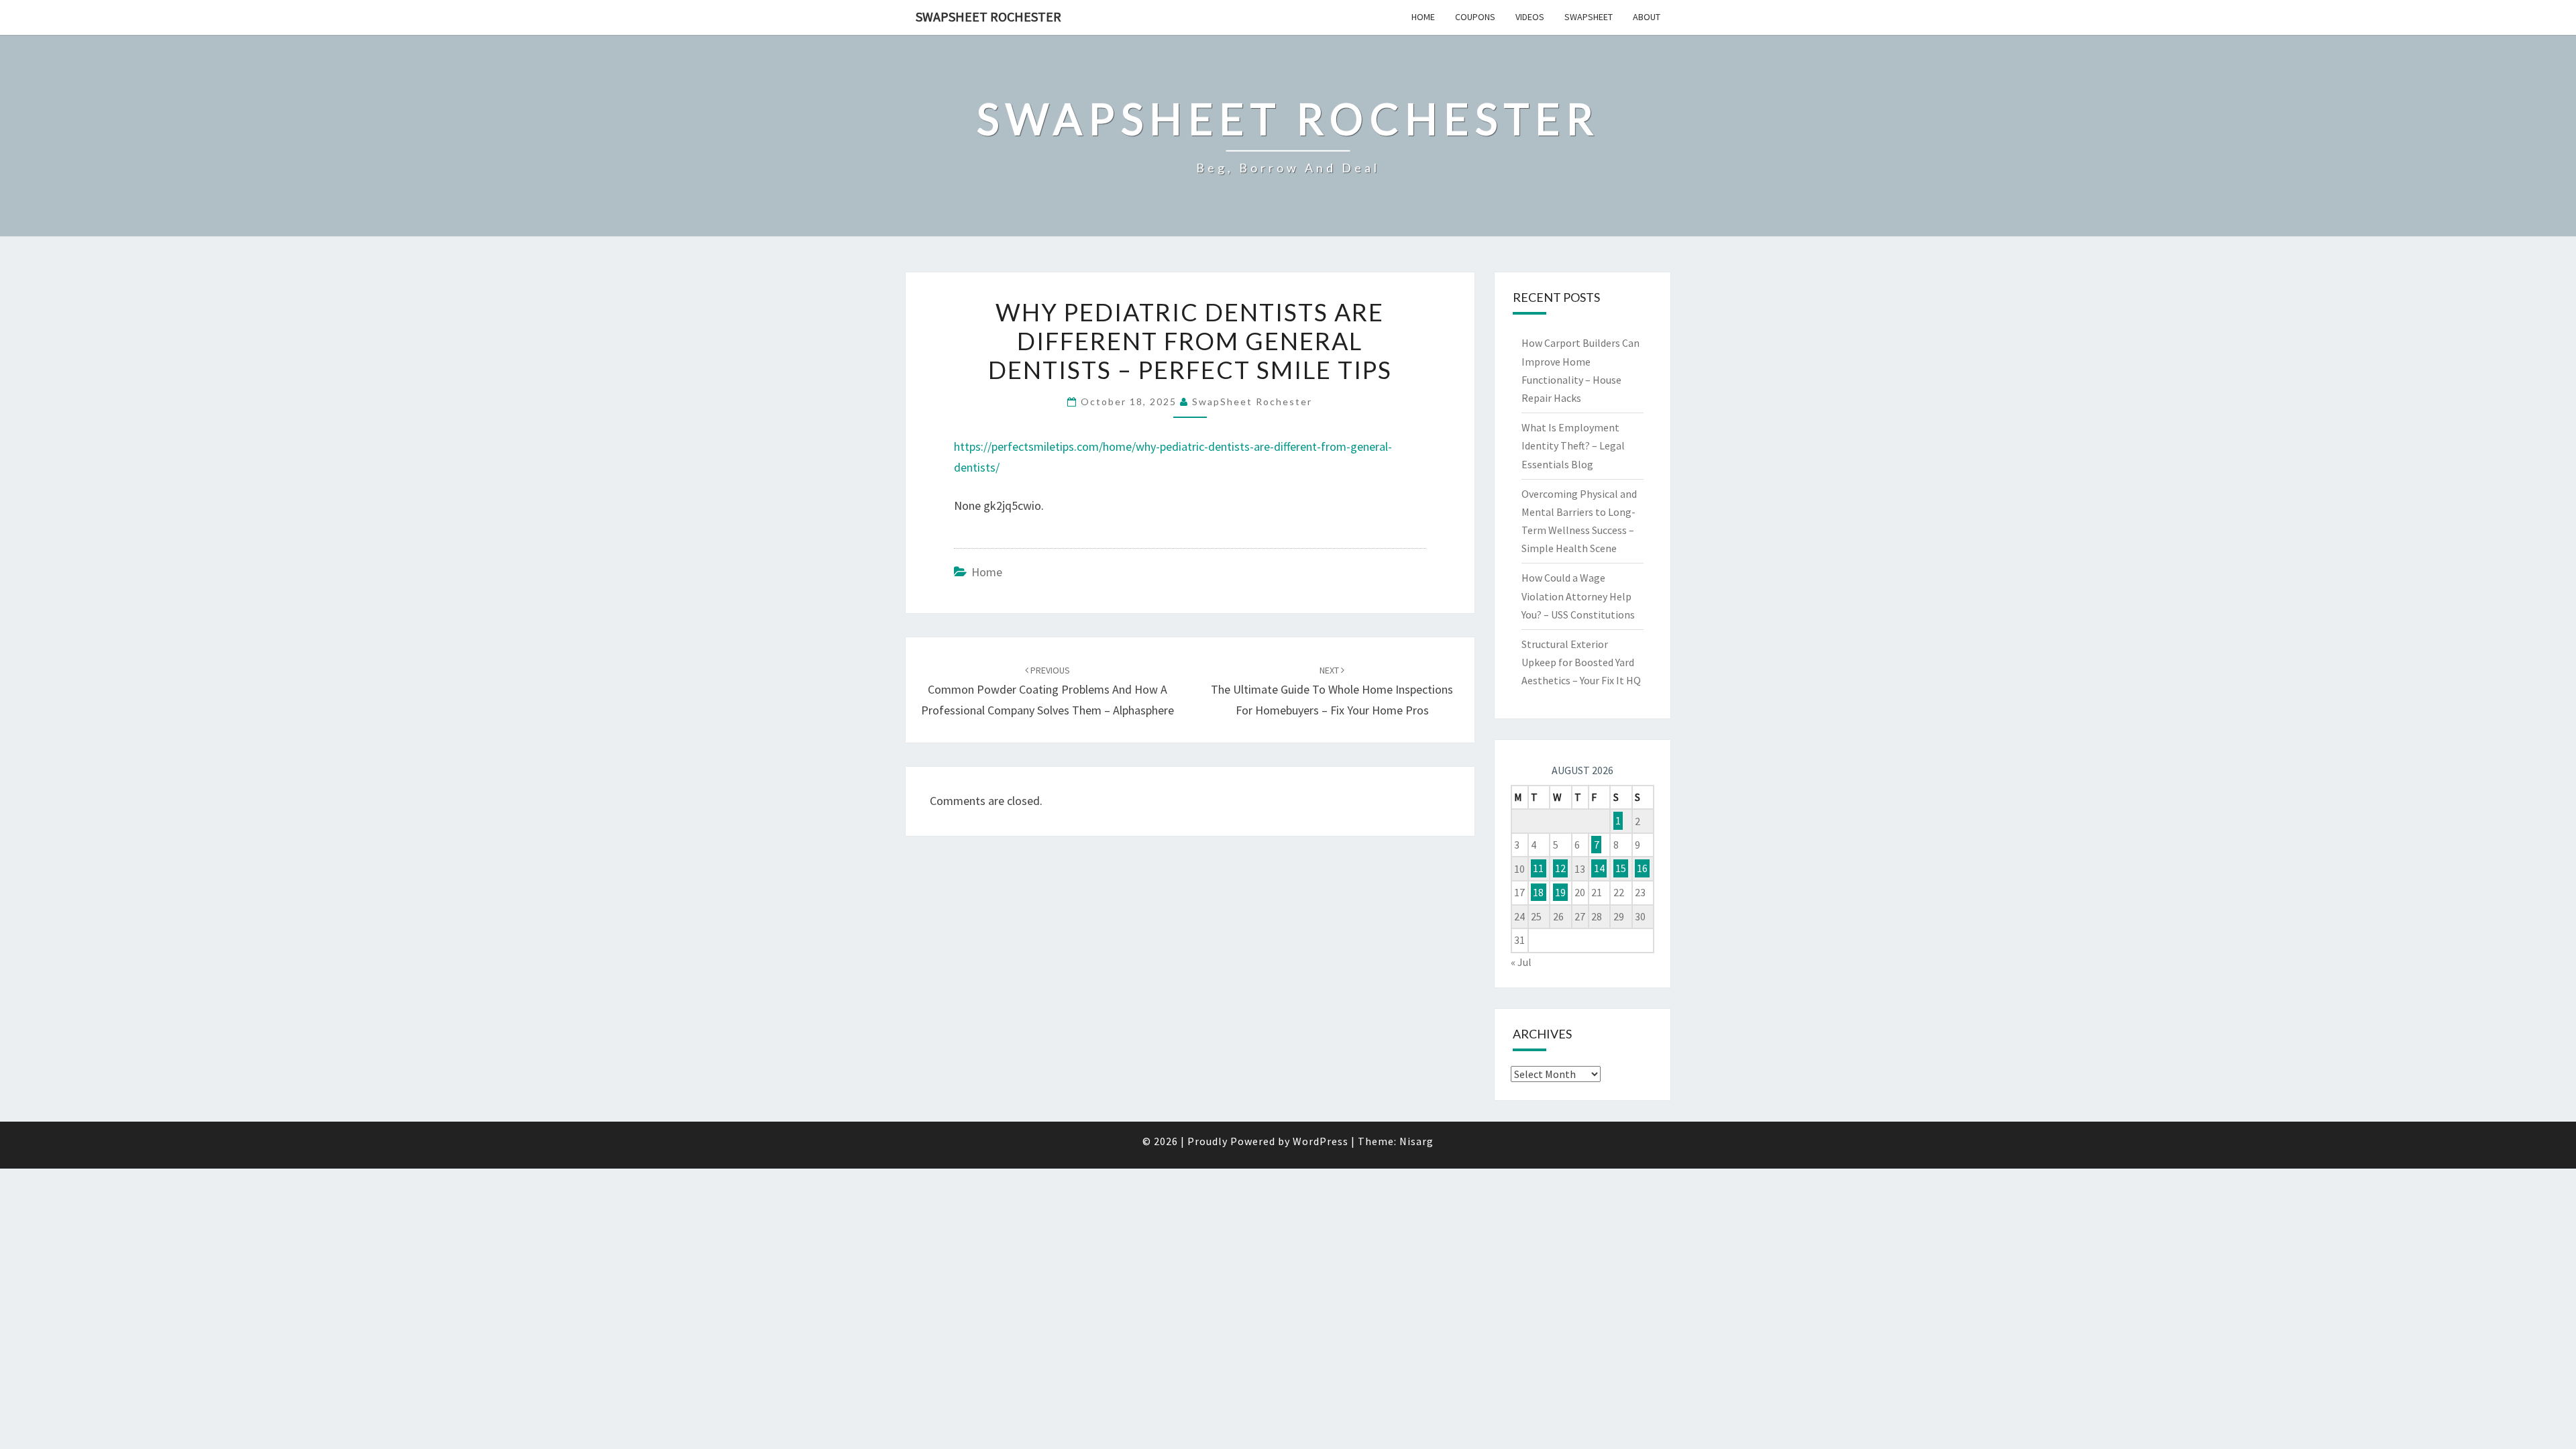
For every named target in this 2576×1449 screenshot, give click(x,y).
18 (1538, 892)
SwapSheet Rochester (988, 16)
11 (1538, 869)
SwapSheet (1589, 17)
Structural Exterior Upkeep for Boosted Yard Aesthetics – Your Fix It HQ (1581, 662)
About (1647, 17)
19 (1560, 892)
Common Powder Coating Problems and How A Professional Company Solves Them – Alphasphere (1048, 691)
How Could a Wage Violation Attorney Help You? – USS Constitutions (1578, 596)
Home (1423, 17)
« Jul (1521, 962)
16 (1642, 869)
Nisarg (1416, 1141)
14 (1599, 869)
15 (1621, 869)
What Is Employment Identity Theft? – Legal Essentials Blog (1573, 445)
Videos (1530, 17)
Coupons (1475, 17)
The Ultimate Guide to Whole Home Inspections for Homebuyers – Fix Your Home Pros (1332, 691)
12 (1560, 869)
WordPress (1321, 1141)
